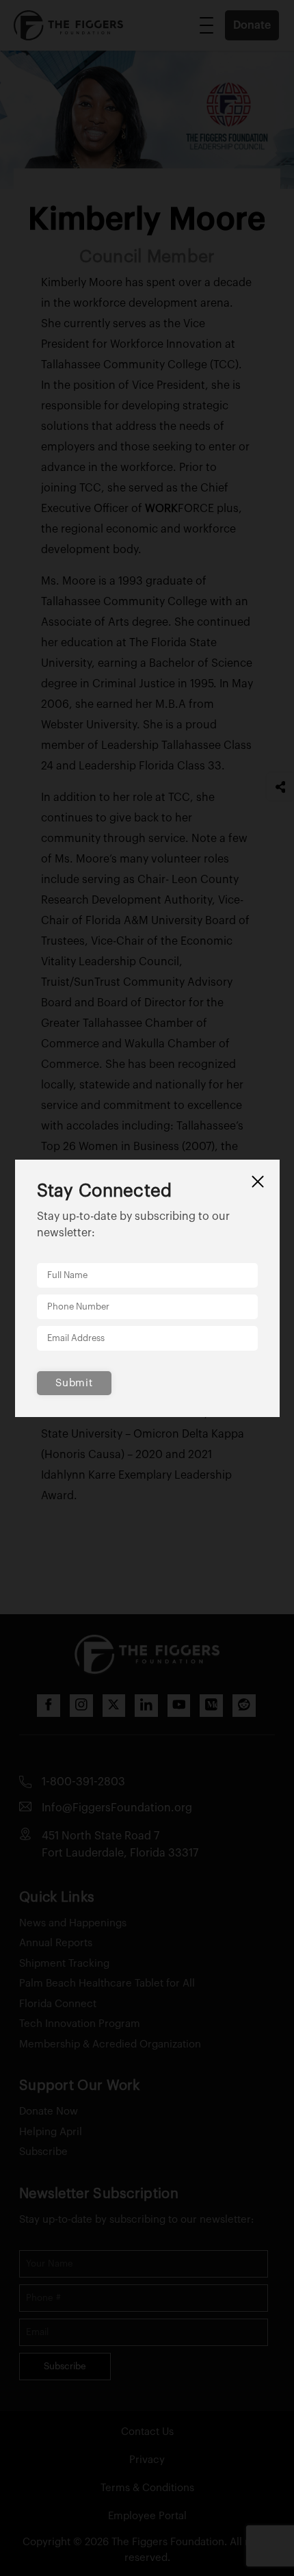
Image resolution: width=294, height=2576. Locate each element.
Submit (74, 1383)
